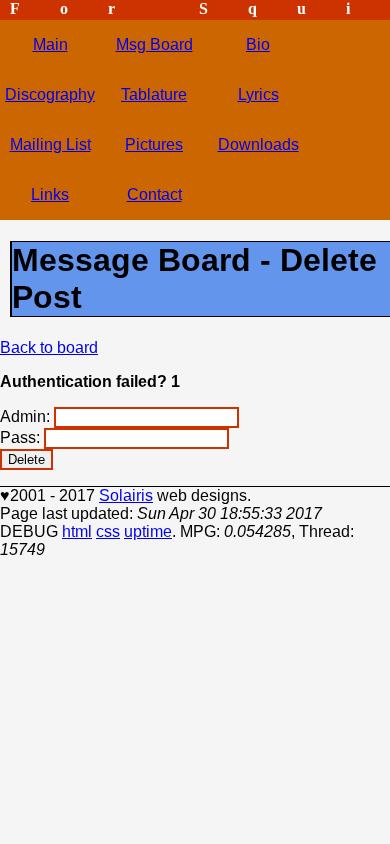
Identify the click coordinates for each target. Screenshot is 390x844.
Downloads (258, 144)
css (108, 531)
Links (50, 194)
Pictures (154, 144)
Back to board (49, 347)
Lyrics (258, 94)
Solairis (126, 495)
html (77, 531)
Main (50, 44)
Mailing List (50, 144)
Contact (154, 194)
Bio (258, 44)
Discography (50, 94)
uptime (148, 531)
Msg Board (154, 44)
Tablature (154, 94)
